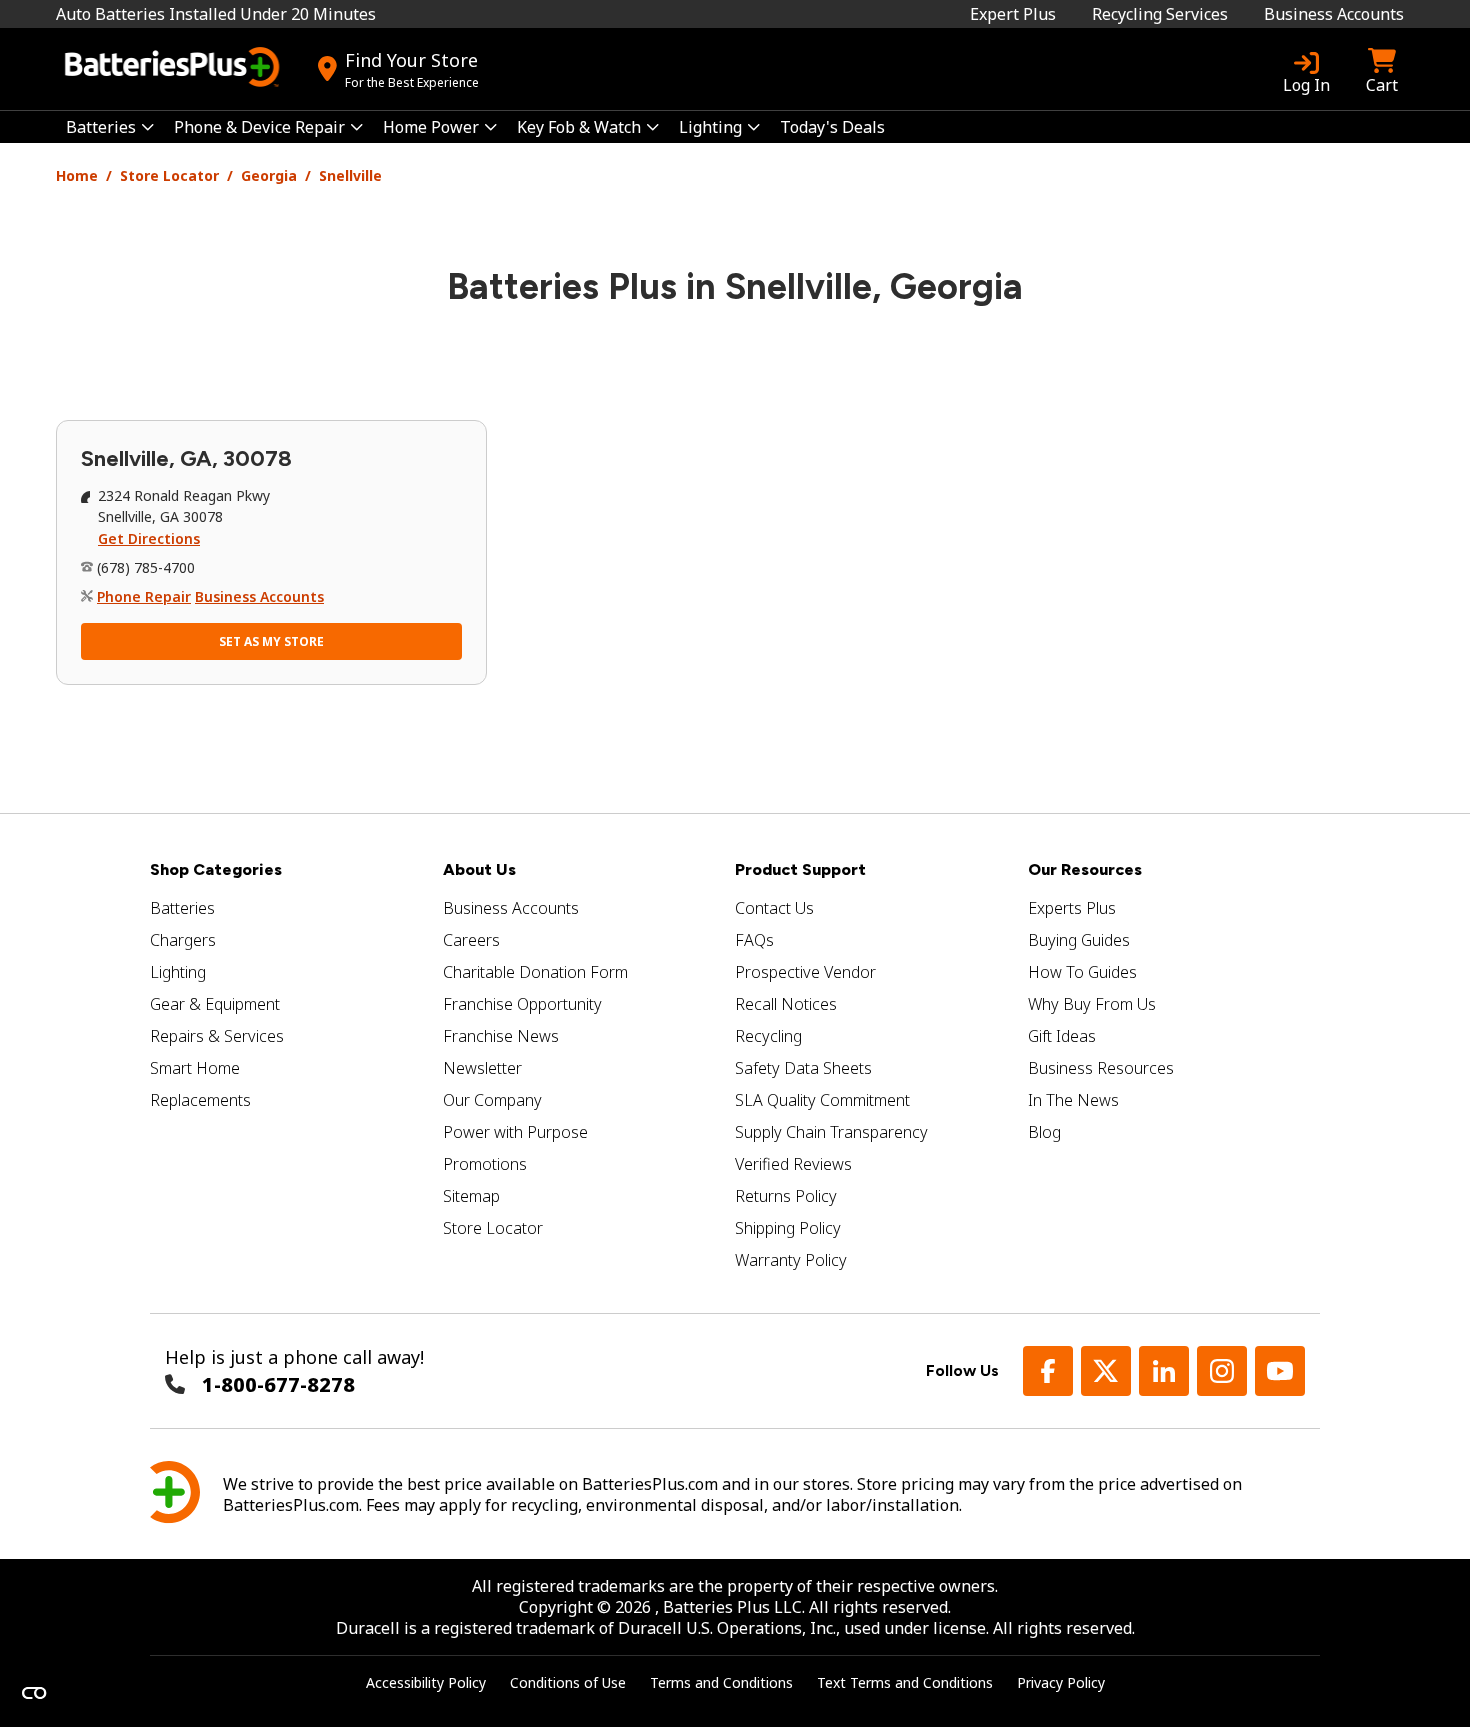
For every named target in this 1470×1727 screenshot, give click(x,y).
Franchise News (501, 1036)
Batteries (182, 908)
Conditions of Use (568, 1682)
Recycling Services (1160, 14)
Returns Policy (786, 1196)
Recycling (768, 1036)
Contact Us (774, 908)
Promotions (485, 1164)
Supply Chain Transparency (831, 1132)
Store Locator (169, 175)
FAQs (754, 940)
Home (77, 175)
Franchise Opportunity (522, 1004)
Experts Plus (1072, 908)
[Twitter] (1106, 1371)
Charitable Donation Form (535, 972)
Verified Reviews (793, 1164)
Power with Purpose (515, 1132)
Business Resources (1101, 1068)
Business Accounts (1334, 14)
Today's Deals (832, 127)
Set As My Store (271, 641)
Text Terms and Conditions (905, 1682)
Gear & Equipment (215, 1004)
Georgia (269, 175)
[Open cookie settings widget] (34, 1693)
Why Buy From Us (1092, 1004)
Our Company (492, 1100)
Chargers (183, 940)
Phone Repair (144, 596)
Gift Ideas (1062, 1036)
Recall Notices (786, 1004)
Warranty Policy (791, 1260)
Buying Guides (1079, 940)
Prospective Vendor (805, 972)
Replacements (200, 1100)
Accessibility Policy (426, 1682)
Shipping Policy (788, 1228)
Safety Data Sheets (803, 1068)
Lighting (178, 972)
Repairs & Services (217, 1036)
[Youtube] (1280, 1371)
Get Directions (149, 538)
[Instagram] (1222, 1371)
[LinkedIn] (1164, 1371)
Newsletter (482, 1068)
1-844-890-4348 (278, 1384)
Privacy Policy (1061, 1682)
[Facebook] (1048, 1371)
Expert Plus (1013, 14)
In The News (1073, 1100)
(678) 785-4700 (146, 567)
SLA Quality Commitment (822, 1100)
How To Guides (1082, 972)
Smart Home (195, 1068)
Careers (471, 940)
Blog (1044, 1132)
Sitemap (471, 1196)
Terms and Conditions (721, 1682)
